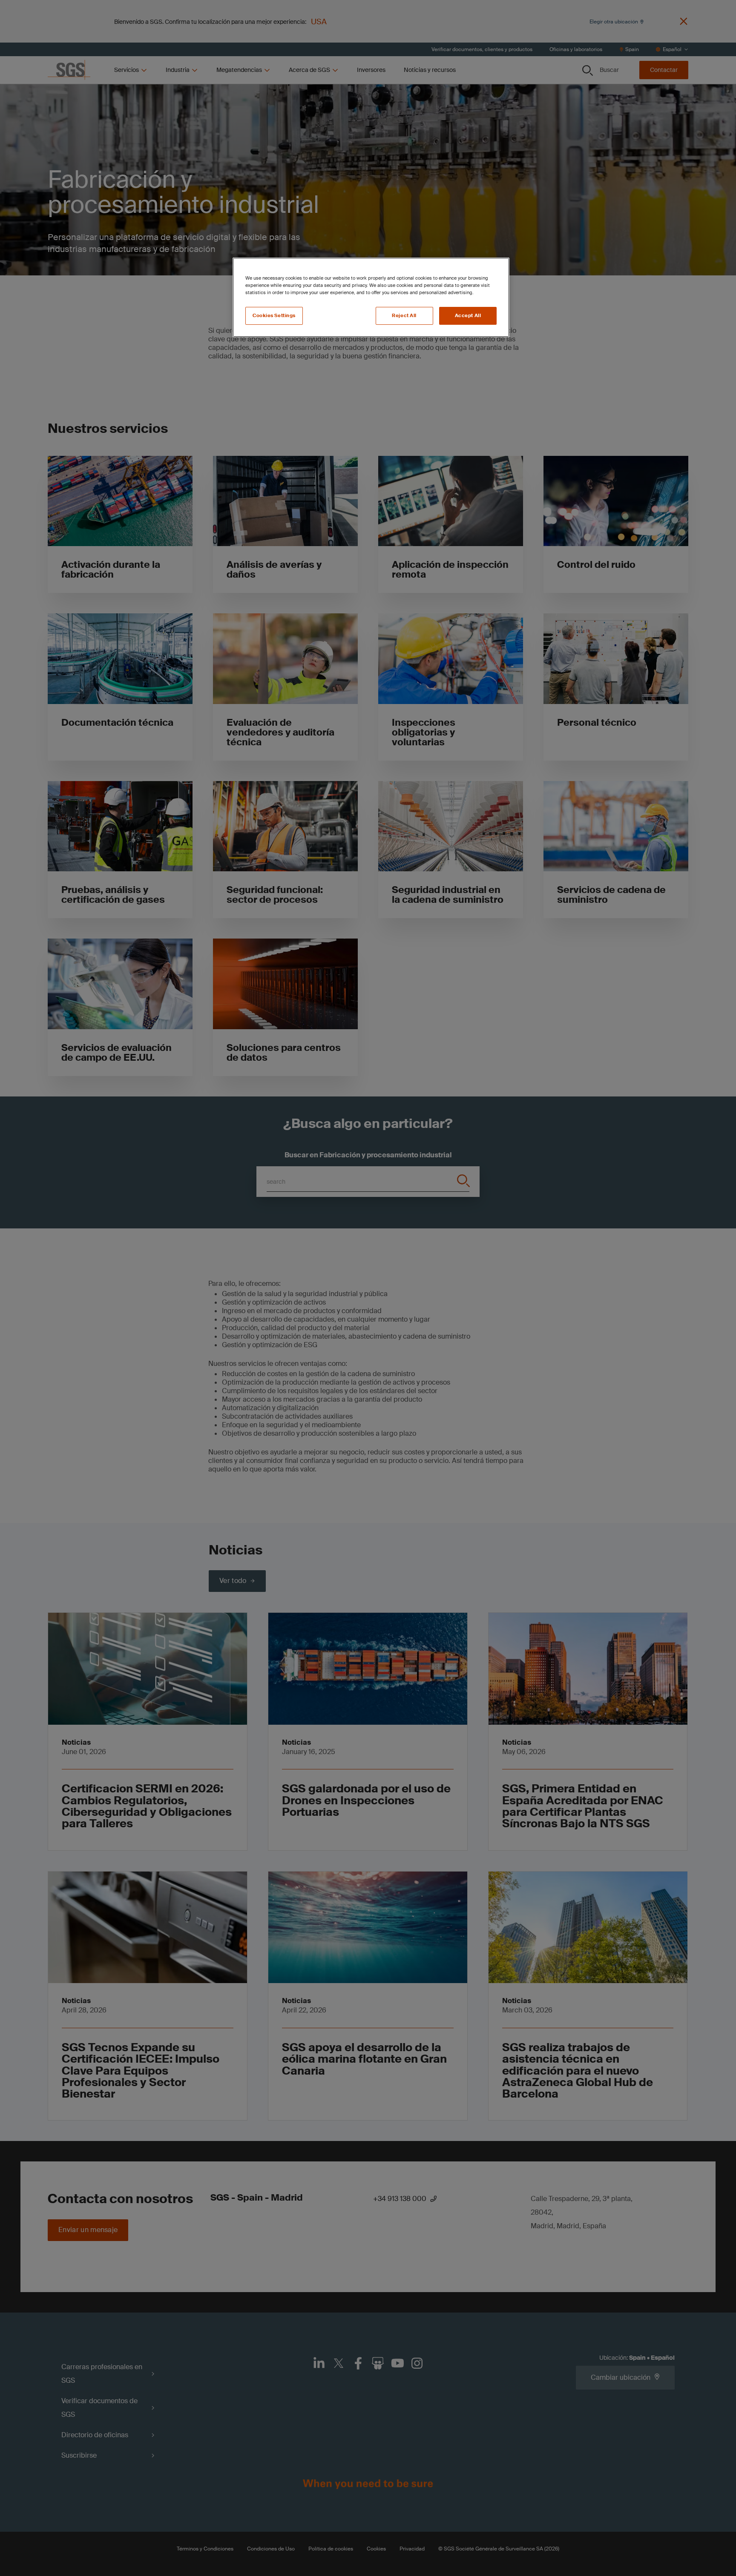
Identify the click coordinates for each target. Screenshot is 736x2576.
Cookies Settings (274, 316)
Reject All (404, 316)
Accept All (468, 316)
